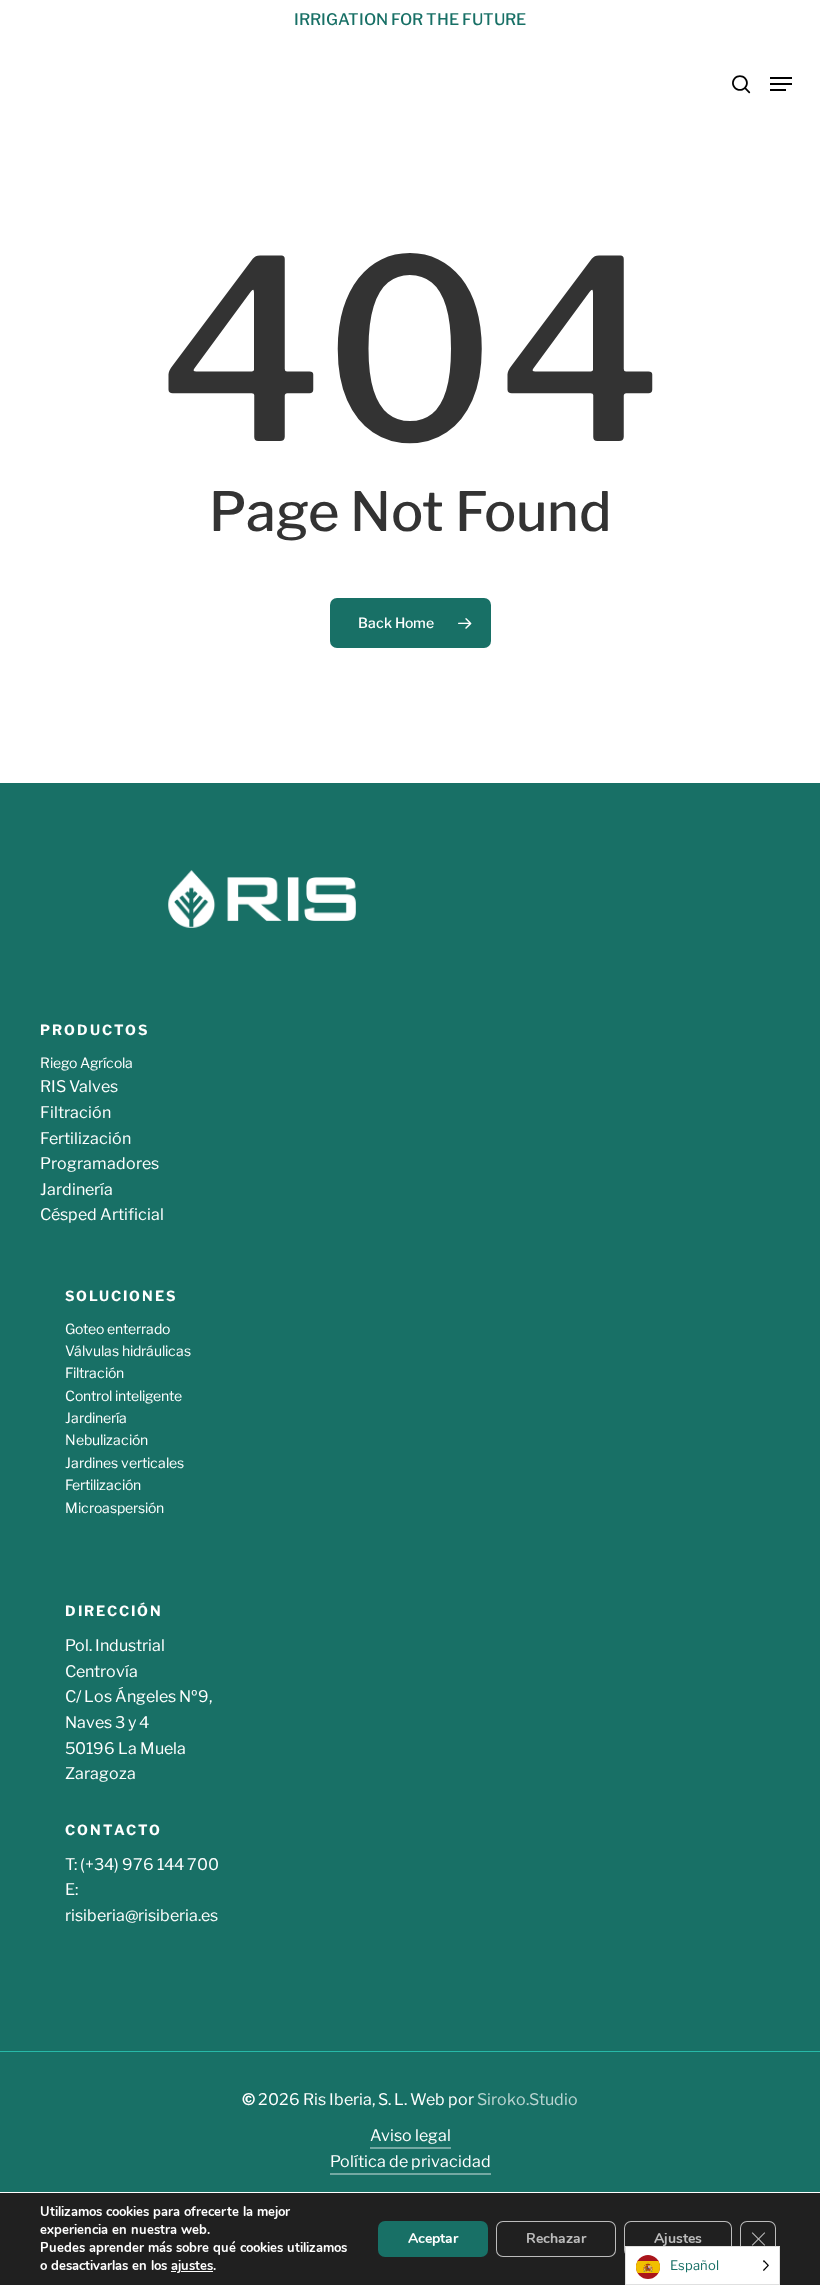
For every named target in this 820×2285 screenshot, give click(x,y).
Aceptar (433, 2238)
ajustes (192, 2266)
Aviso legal (410, 2135)
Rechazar (556, 2238)
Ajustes (678, 2238)
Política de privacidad (410, 2161)
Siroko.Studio (527, 2099)
